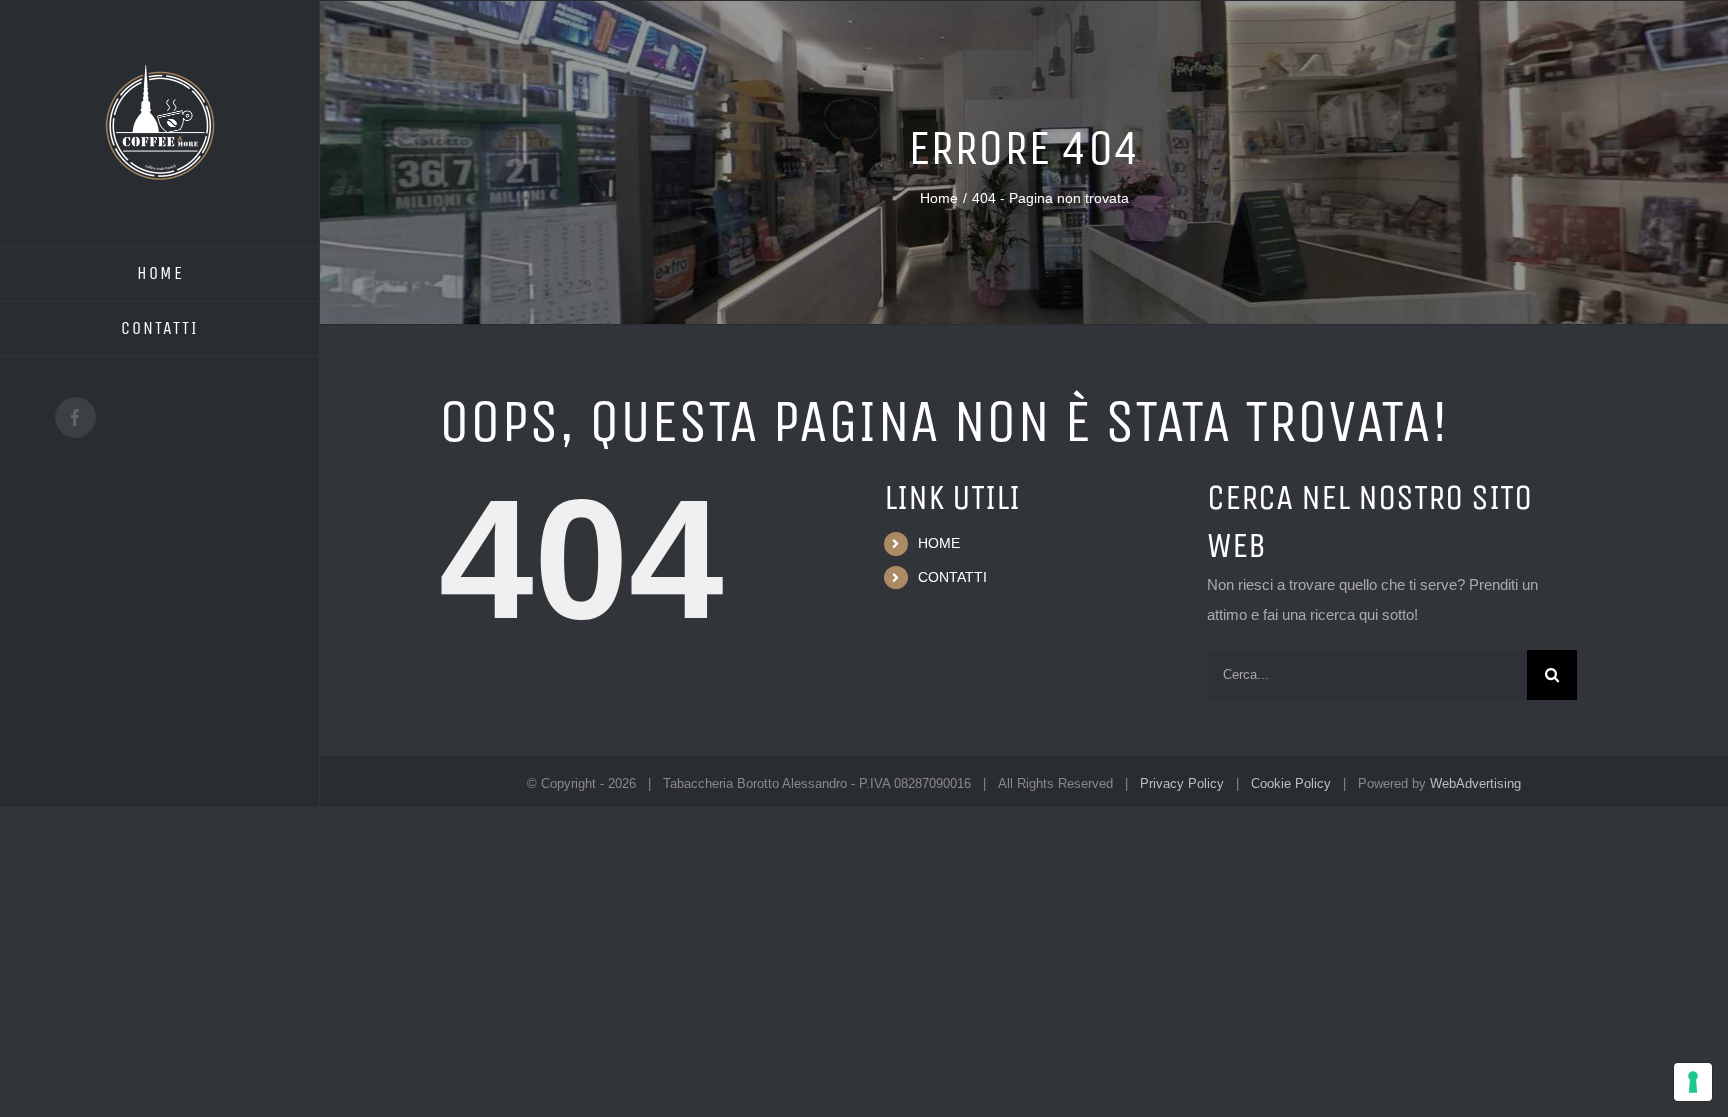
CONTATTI (952, 577)
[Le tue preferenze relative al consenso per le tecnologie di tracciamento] (1693, 1082)
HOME (939, 543)
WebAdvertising (1475, 783)
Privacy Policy (1182, 783)
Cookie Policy (1291, 783)
